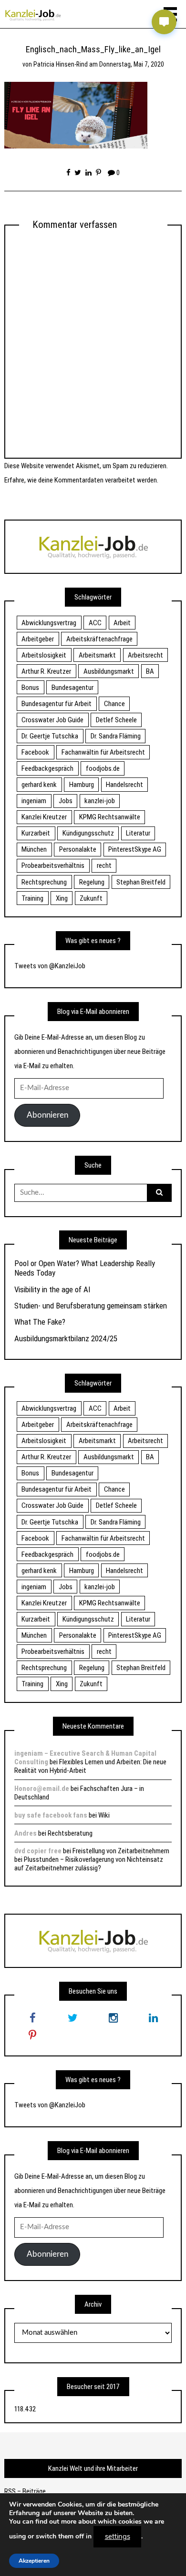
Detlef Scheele (116, 720)
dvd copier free (38, 1851)
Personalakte (78, 849)
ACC (95, 623)
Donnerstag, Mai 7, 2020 (132, 64)
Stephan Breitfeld (141, 882)
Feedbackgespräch (47, 768)
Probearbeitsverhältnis (53, 865)
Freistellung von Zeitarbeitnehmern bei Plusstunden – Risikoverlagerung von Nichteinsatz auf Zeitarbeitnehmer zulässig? (92, 1859)
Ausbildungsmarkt (109, 671)
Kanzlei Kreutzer (44, 817)
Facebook (35, 752)
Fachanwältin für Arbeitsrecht (103, 752)
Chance (114, 704)
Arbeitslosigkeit (44, 655)
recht (104, 865)
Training (32, 898)
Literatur (138, 833)
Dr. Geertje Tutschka (50, 736)
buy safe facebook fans (51, 1815)
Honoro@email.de (42, 1789)
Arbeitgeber (38, 639)
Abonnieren (47, 1115)
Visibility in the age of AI (52, 1289)
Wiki (104, 1815)
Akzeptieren (34, 2560)
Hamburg (82, 785)
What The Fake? (40, 1322)
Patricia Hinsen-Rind (61, 64)
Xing (62, 898)
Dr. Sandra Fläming (116, 736)
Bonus (30, 688)
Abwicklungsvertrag (49, 623)
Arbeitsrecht (145, 655)
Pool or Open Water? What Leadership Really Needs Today (85, 1268)
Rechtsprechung (44, 882)
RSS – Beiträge (25, 2491)
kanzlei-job (100, 801)
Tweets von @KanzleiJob (50, 966)
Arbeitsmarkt (97, 655)
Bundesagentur (72, 688)
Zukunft (91, 898)
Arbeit (122, 623)
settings (118, 2537)
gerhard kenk (39, 785)
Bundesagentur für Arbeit (57, 704)
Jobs (66, 801)
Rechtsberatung (70, 1833)
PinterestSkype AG (135, 849)
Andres (26, 1833)
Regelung (92, 882)
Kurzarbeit (36, 833)
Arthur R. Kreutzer (46, 671)
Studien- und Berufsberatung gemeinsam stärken (91, 1306)
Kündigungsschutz (88, 833)
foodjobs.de (103, 768)
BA (150, 671)
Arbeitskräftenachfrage (99, 639)
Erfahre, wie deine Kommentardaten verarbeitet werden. (81, 480)
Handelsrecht (124, 785)
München (34, 849)
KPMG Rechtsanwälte (110, 817)
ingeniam (34, 801)
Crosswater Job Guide (52, 720)
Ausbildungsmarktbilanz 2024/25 (66, 1338)
